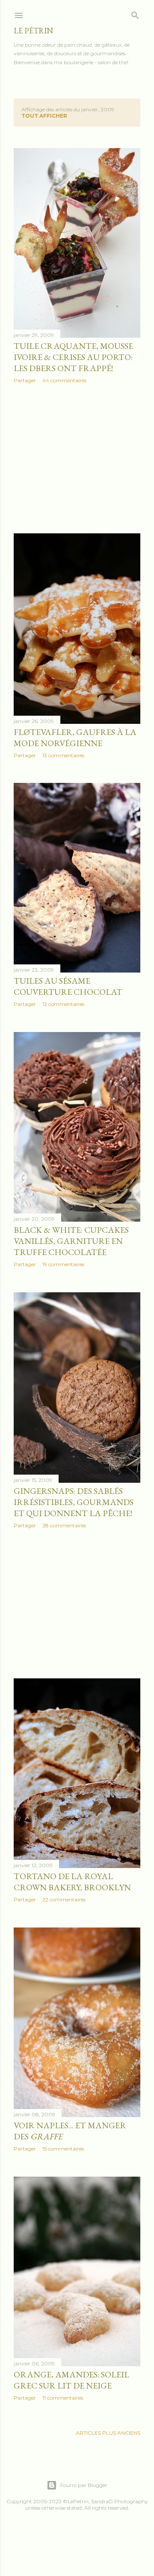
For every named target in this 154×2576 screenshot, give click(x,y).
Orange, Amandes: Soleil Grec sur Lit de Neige (71, 2380)
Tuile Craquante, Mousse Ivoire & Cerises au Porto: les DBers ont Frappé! (73, 357)
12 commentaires (63, 1004)
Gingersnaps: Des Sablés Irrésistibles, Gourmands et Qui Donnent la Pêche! (74, 1502)
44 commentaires (64, 380)
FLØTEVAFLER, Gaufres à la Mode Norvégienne (75, 738)
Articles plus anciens (108, 2433)
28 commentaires (64, 1525)
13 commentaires (63, 755)
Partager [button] (25, 380)
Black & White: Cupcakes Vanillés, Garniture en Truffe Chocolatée (71, 1241)
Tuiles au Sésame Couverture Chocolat (68, 986)
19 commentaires (63, 1264)
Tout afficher (44, 116)
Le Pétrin (33, 31)
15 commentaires (63, 2149)
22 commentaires (64, 1899)
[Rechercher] (135, 13)
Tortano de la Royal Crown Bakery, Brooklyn (72, 1882)
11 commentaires (63, 2398)
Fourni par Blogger (84, 2485)
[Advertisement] (77, 458)
